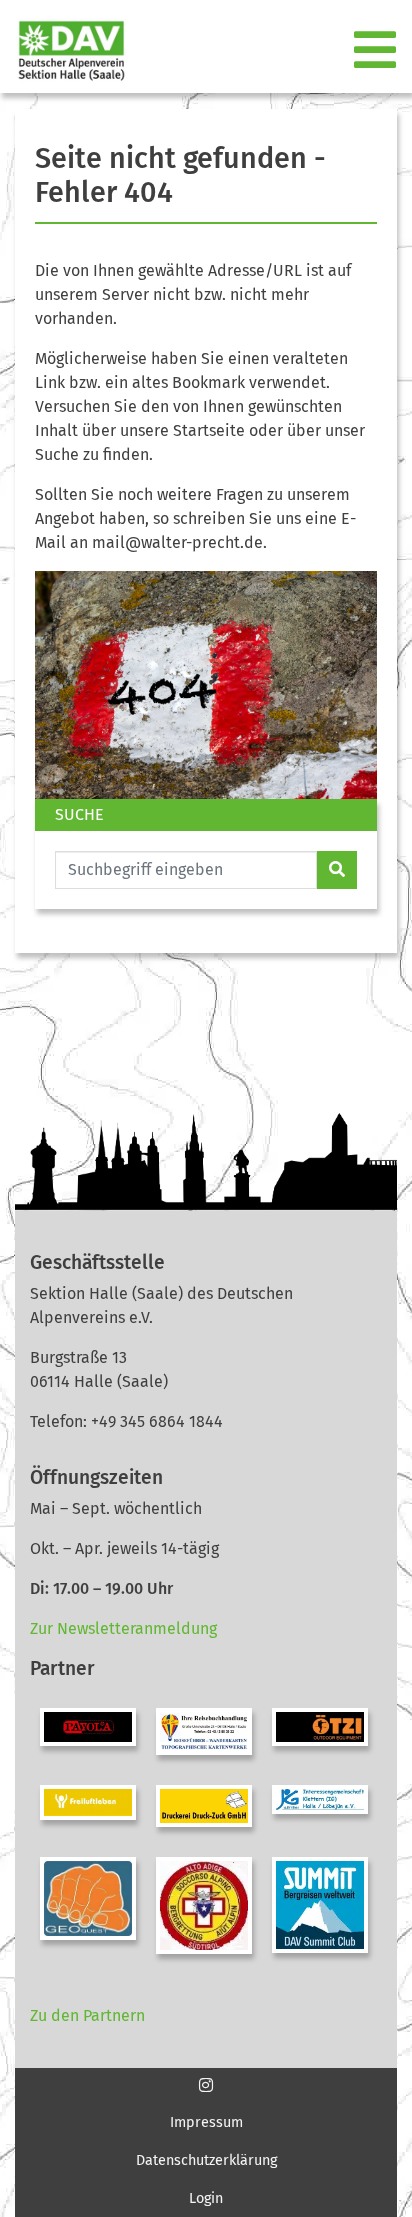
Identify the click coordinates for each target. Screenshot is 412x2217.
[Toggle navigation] (377, 51)
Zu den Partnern (87, 2015)
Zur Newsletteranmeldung (123, 1628)
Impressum (206, 2122)
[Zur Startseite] (63, 50)
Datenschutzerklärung (206, 2160)
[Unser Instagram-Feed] (206, 2085)
